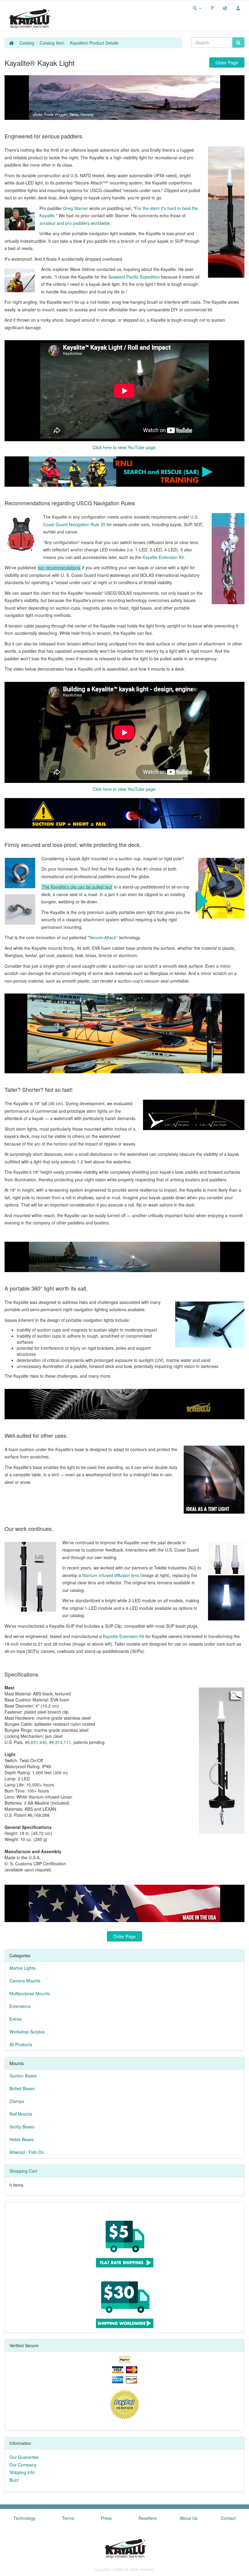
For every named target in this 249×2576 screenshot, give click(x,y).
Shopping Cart (23, 2171)
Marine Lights (22, 1968)
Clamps (17, 2101)
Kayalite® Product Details (94, 43)
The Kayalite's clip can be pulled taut (77, 887)
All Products (21, 2044)
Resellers (147, 2518)
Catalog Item (52, 43)
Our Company (23, 2465)
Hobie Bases (22, 2139)
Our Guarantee (24, 2457)
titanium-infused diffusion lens (111, 1575)
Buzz (14, 2480)
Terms (68, 2518)
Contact (228, 2518)
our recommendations (59, 567)
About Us (189, 2518)
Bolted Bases (22, 2088)
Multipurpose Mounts (30, 1993)
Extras (15, 2019)
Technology (24, 2518)
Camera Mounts (25, 1981)
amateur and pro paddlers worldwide (75, 223)
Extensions (20, 2006)
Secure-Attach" (103, 937)
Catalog (27, 43)
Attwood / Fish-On (27, 2152)
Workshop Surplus (27, 2032)
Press (106, 2518)
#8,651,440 (36, 1742)
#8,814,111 (60, 1742)
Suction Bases (23, 2076)
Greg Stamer (76, 208)
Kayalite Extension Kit (163, 557)
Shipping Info (22, 2472)
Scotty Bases (22, 2127)
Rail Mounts (21, 2114)
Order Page (227, 63)
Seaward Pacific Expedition (134, 277)
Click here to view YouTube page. (125, 447)
